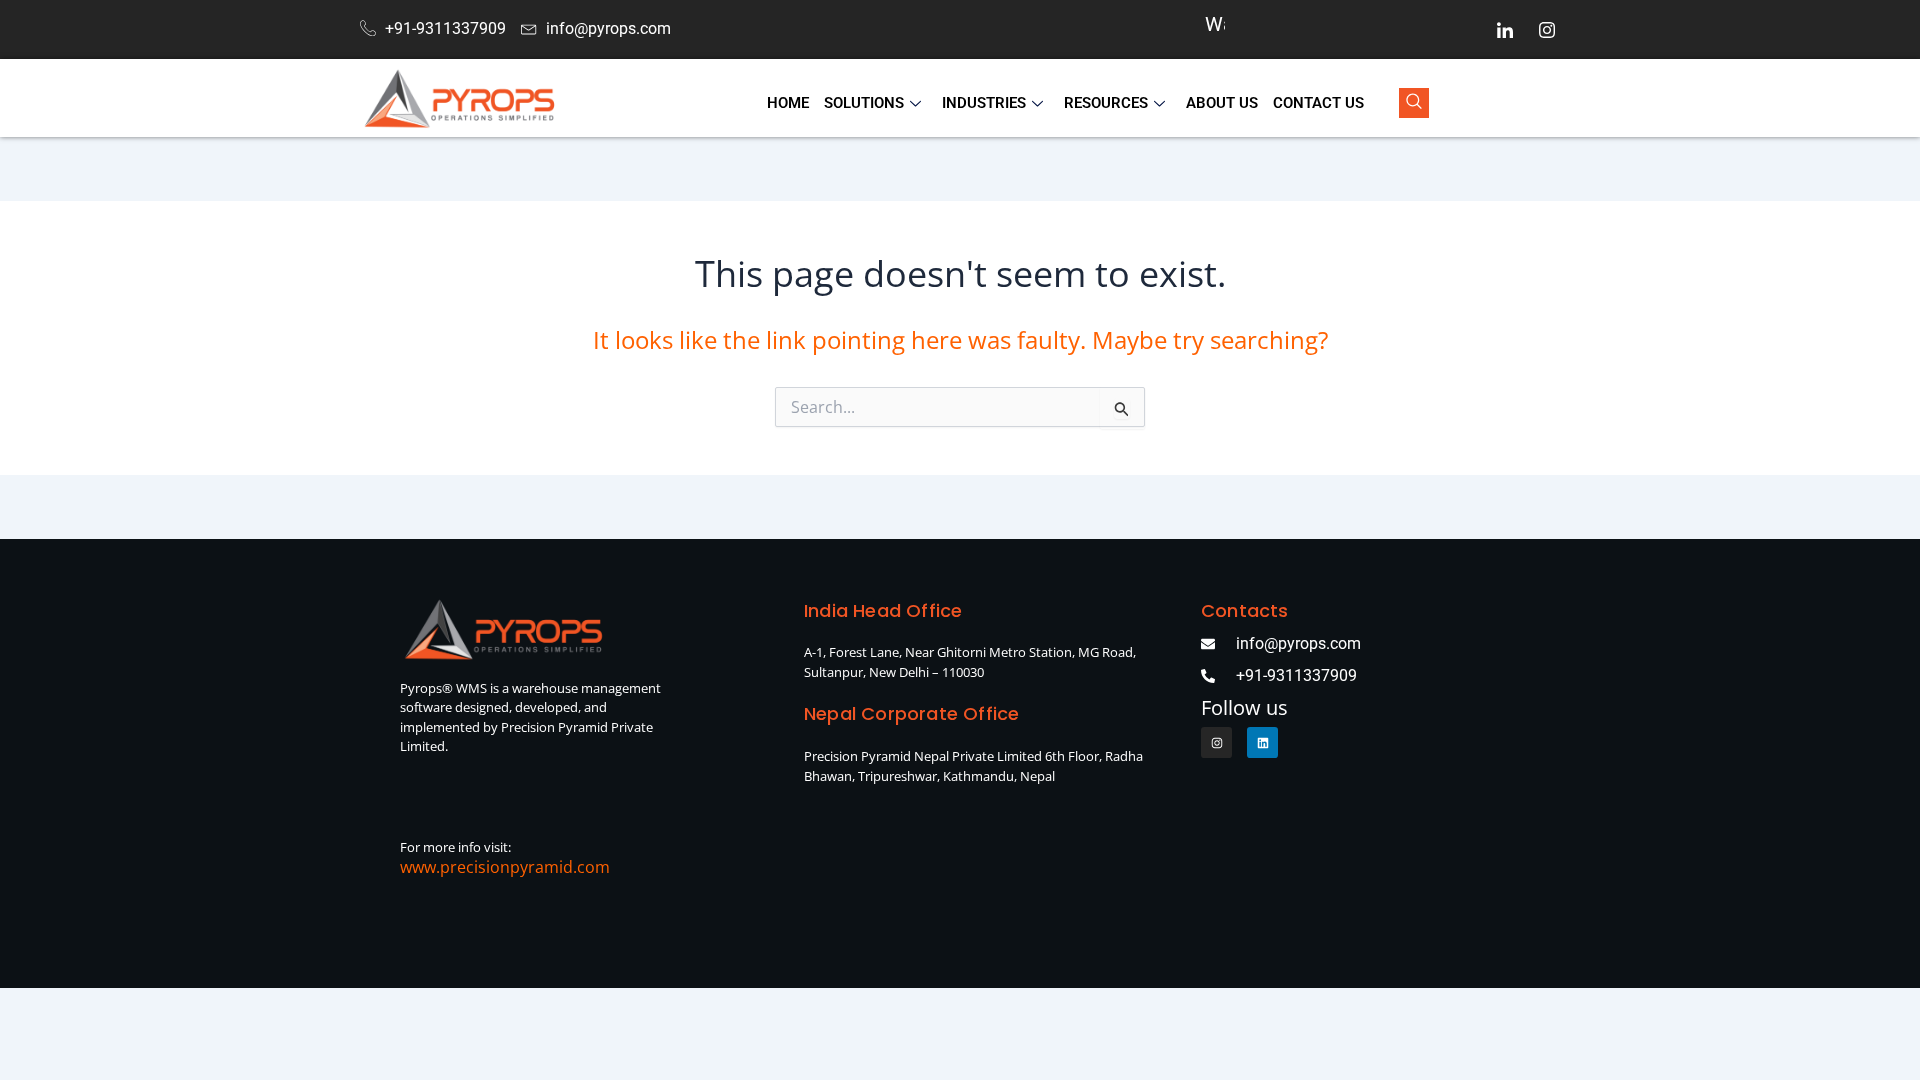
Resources (1106, 103)
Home (788, 103)
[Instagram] (1547, 30)
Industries (984, 103)
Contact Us (1318, 103)
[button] (1414, 103)
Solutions (864, 103)
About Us (1222, 103)
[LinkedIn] (1505, 30)
